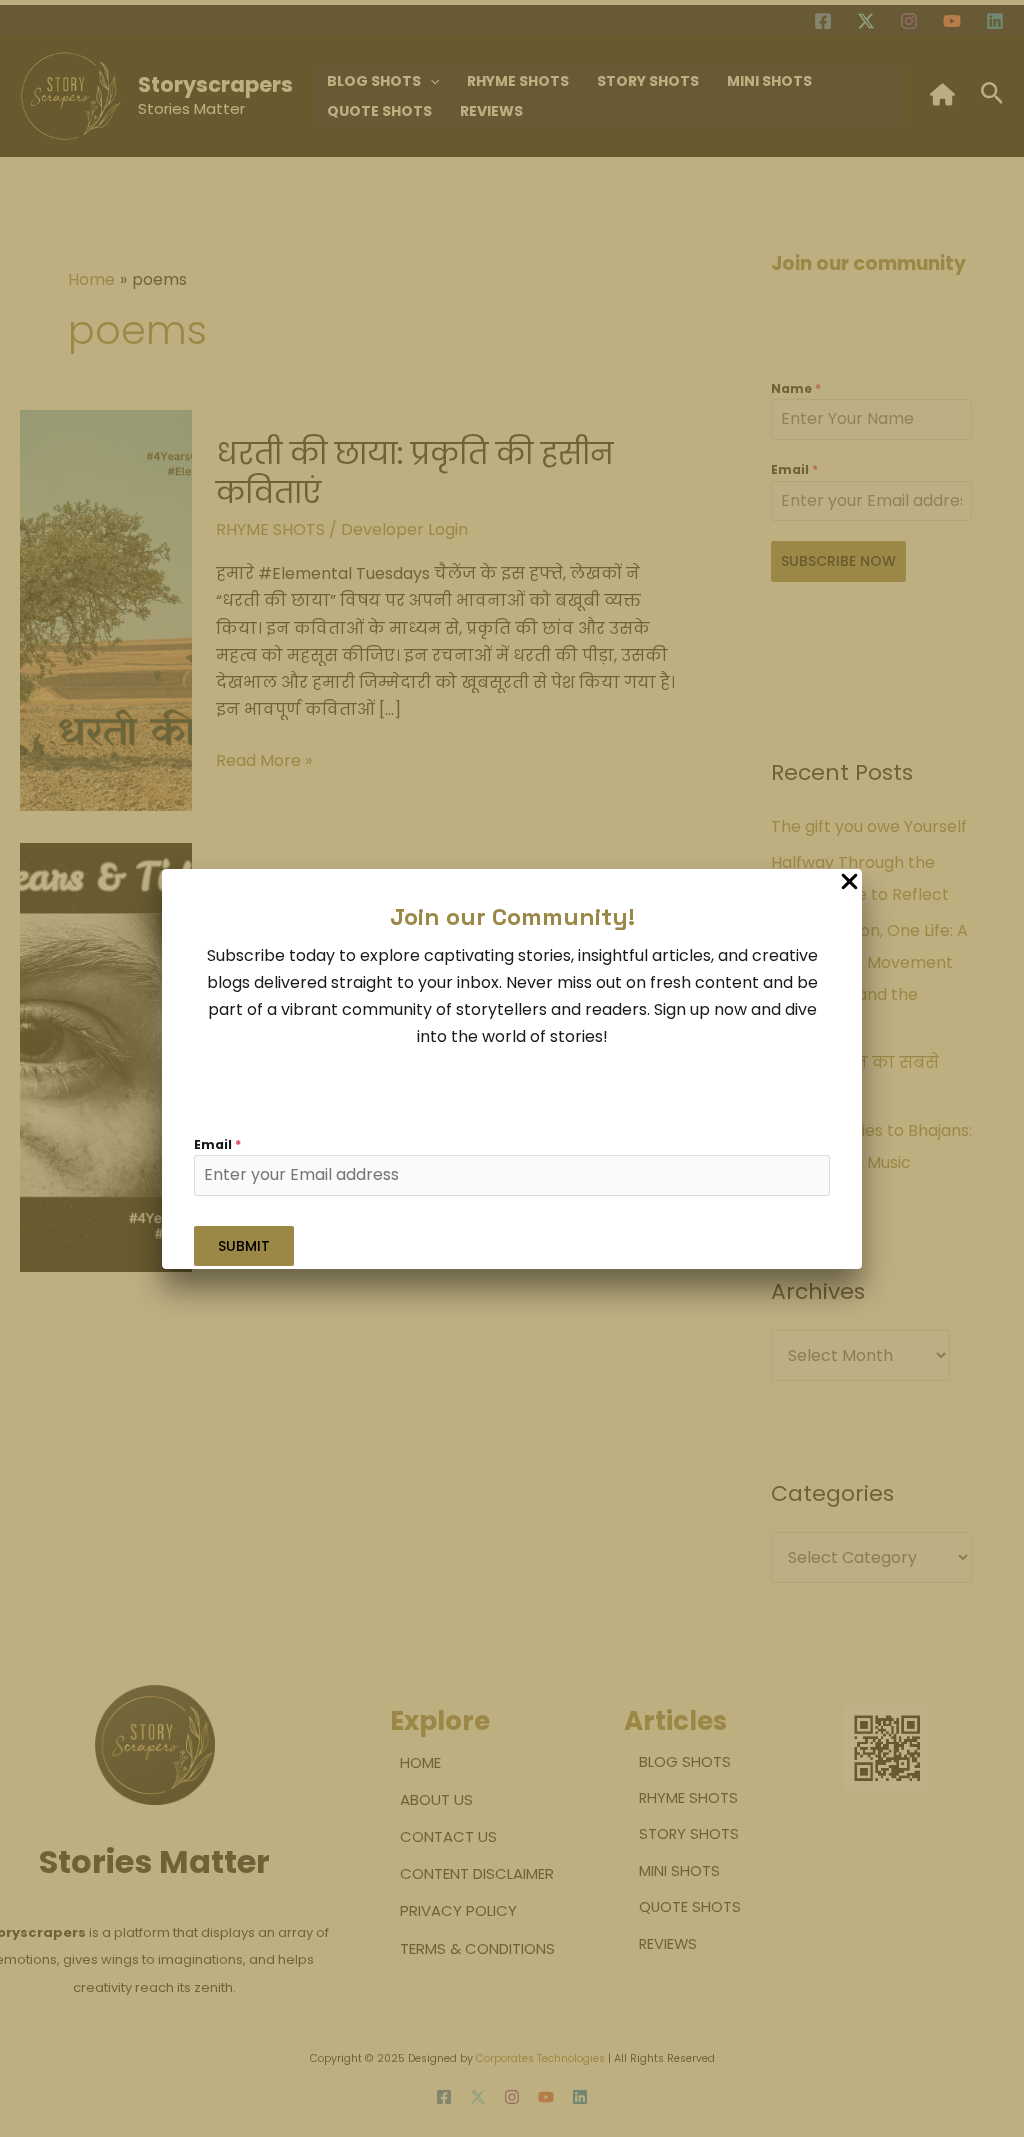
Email (217, 1144)
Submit (244, 1246)
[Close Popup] (849, 882)
